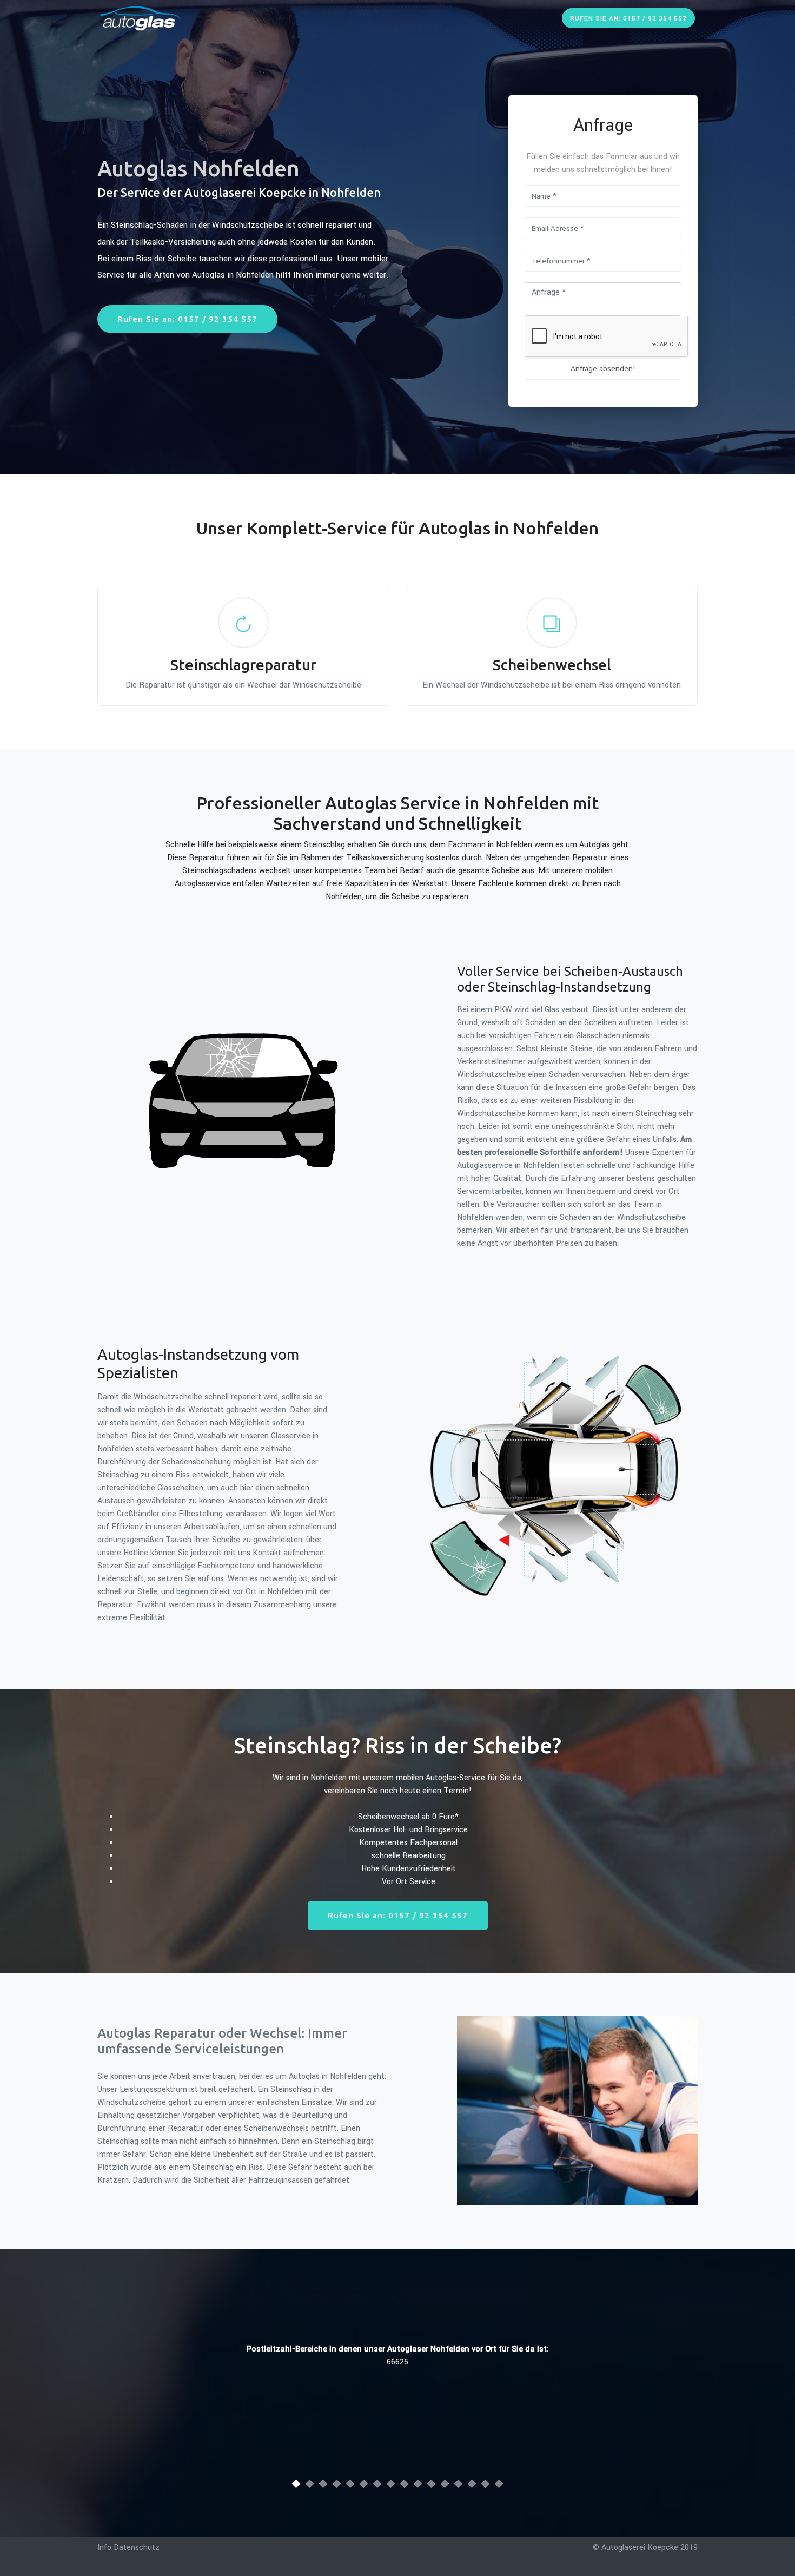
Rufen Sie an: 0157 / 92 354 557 (628, 19)
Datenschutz (137, 2548)
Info (104, 2548)
